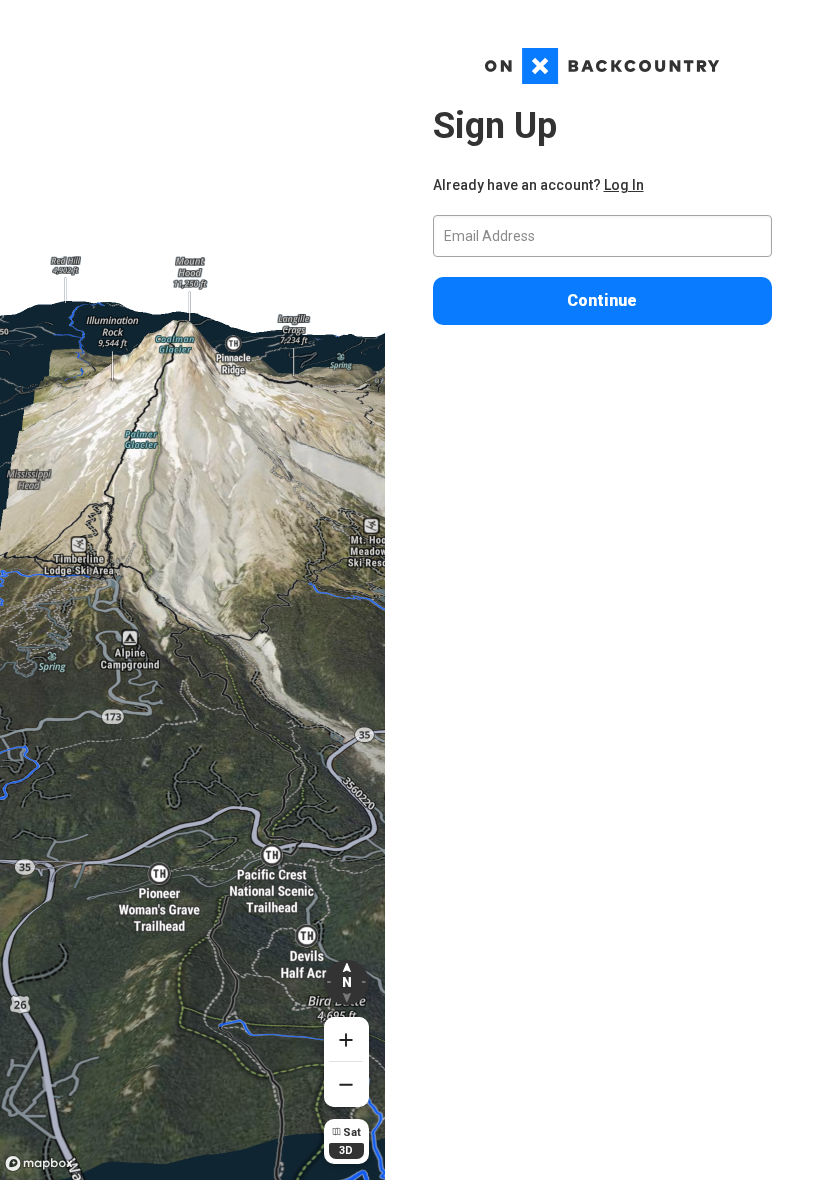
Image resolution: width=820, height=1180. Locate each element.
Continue (602, 300)
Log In (624, 185)
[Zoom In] (346, 1039)
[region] (192, 590)
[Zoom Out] (346, 1084)
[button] (346, 982)
